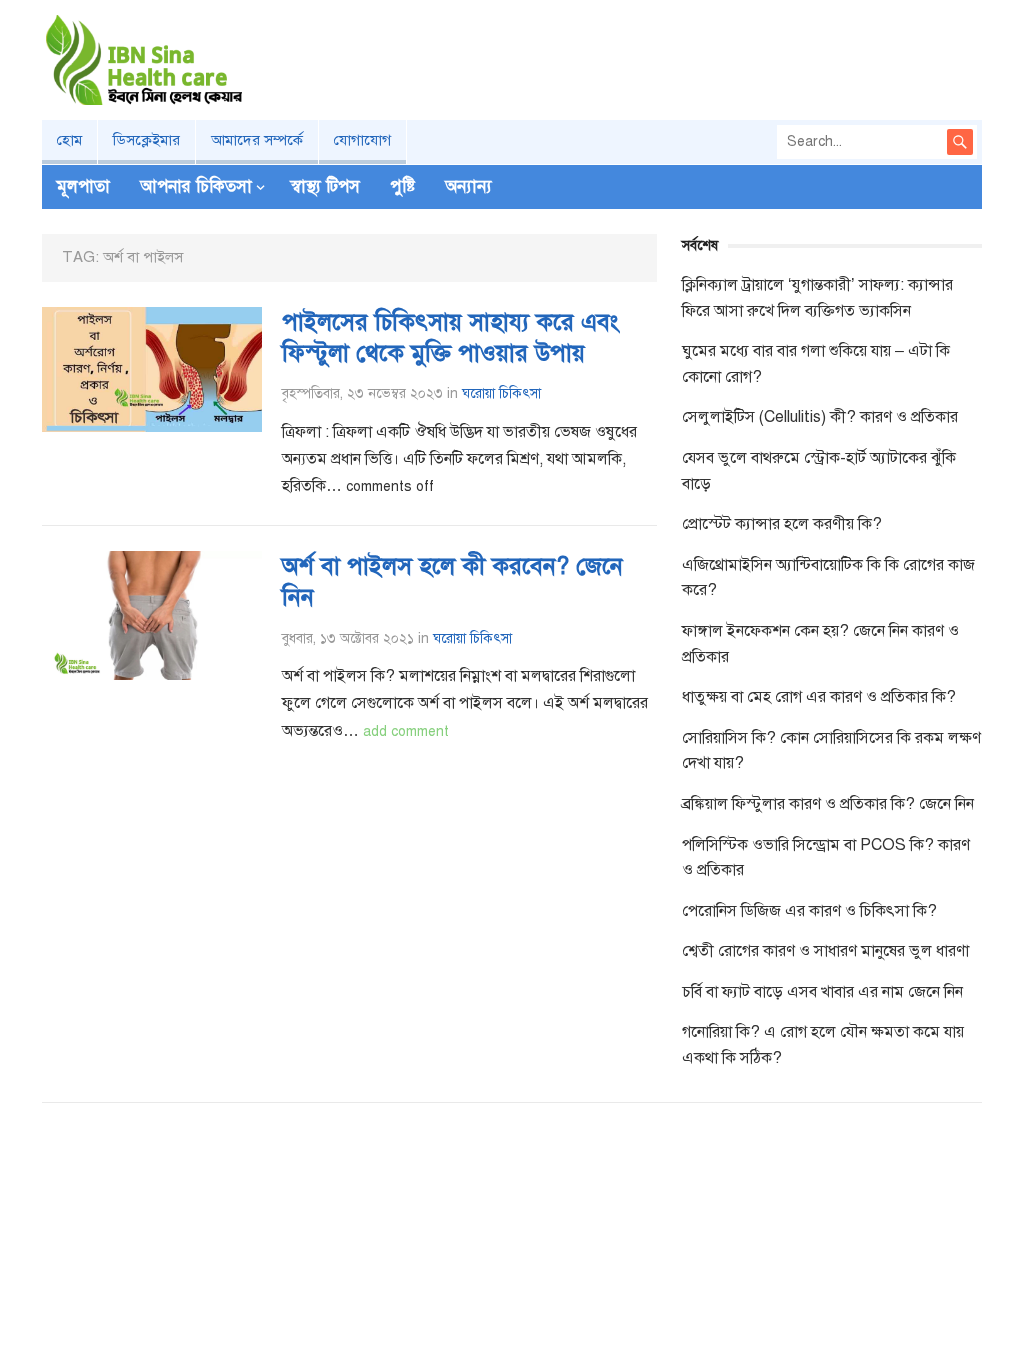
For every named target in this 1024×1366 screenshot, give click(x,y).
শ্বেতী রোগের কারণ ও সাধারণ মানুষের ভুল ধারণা (825, 951)
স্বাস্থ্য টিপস (325, 186)
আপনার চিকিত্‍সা (196, 186)
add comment (406, 731)
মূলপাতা (83, 186)
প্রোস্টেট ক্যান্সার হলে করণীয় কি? (782, 524)
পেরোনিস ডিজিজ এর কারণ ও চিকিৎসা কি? (809, 911)
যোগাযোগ (362, 140)
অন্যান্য (468, 186)
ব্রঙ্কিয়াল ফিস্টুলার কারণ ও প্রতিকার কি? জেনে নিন (828, 804)
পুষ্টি (402, 186)
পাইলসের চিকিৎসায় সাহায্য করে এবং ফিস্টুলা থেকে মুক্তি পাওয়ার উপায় (450, 337)
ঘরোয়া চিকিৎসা (501, 393)
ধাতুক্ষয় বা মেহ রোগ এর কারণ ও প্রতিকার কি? (819, 697)
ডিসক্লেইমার (146, 140)
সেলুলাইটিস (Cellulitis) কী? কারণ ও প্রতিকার (820, 417)
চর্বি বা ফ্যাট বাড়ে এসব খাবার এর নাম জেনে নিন (822, 992)
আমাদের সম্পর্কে (257, 140)
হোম (69, 140)
